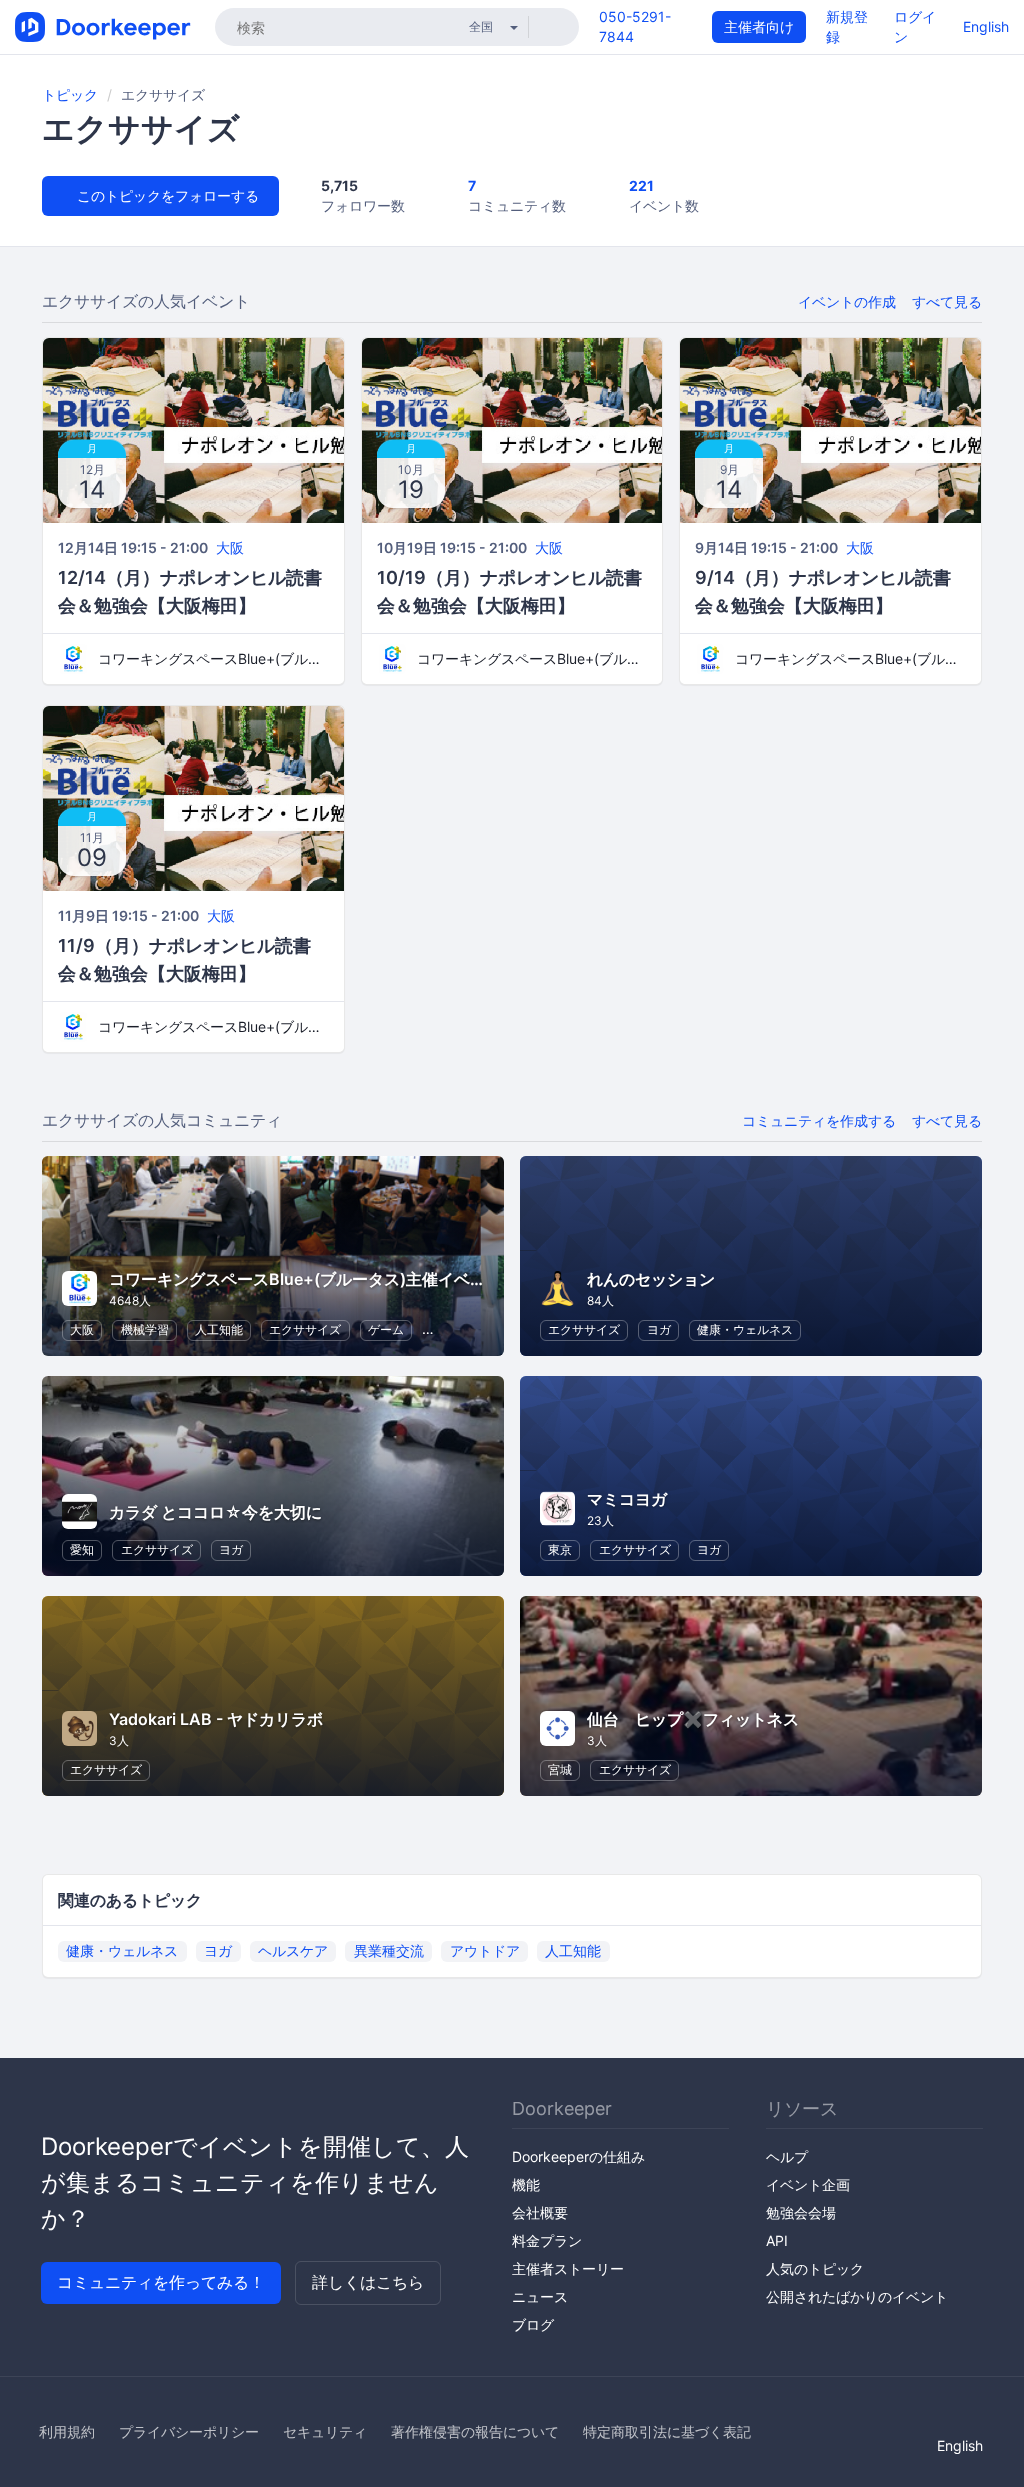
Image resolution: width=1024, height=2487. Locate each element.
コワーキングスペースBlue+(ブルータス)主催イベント (213, 658)
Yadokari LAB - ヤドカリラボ (216, 1719)
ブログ (533, 2324)
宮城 (560, 1769)
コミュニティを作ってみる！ (161, 2282)
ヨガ (659, 1329)
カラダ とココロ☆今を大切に (215, 1512)
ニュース (540, 2296)
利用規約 (67, 2431)
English (986, 26)
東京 (560, 1549)
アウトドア (485, 1950)
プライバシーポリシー (189, 2431)
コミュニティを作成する (819, 1120)
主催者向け (759, 26)
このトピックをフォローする (166, 195)
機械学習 (145, 1329)
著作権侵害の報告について (475, 2431)
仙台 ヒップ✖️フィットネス (693, 1719)
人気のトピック (815, 2268)
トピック (70, 94)
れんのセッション (651, 1279)
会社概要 (540, 2212)
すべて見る (947, 301)
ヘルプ (787, 2156)
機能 (526, 2184)
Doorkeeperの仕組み (578, 2156)
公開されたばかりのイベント (857, 2296)
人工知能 (219, 1329)
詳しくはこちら (368, 2282)
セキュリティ (325, 2431)
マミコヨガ (627, 1499)
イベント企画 (808, 2184)
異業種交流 (389, 1950)
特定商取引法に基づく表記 (667, 2431)
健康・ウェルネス (745, 1329)
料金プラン (547, 2240)
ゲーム (386, 1329)
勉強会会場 (801, 2212)
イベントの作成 (847, 301)
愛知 (82, 1549)
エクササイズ (305, 1329)
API (777, 2240)
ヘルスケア (293, 1950)
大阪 (230, 547)
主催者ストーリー (568, 2268)
